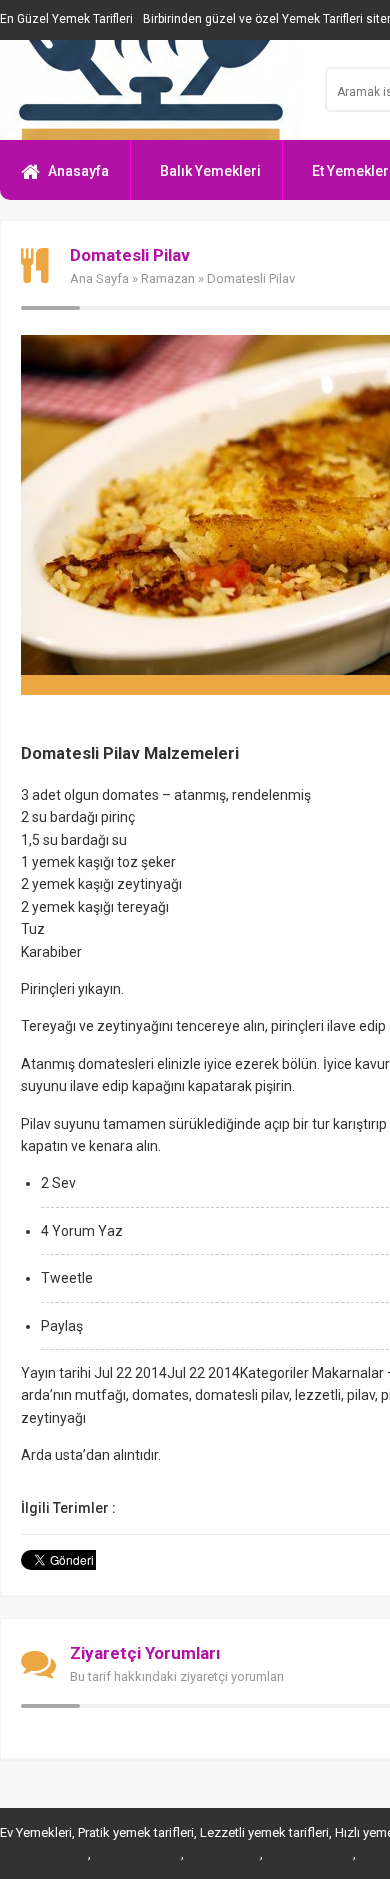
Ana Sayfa (99, 278)
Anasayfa (78, 171)
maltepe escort (42, 1854)
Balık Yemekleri (210, 171)
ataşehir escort (136, 1854)
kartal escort (222, 1854)
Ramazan (168, 278)
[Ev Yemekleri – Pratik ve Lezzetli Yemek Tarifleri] (150, 90)
